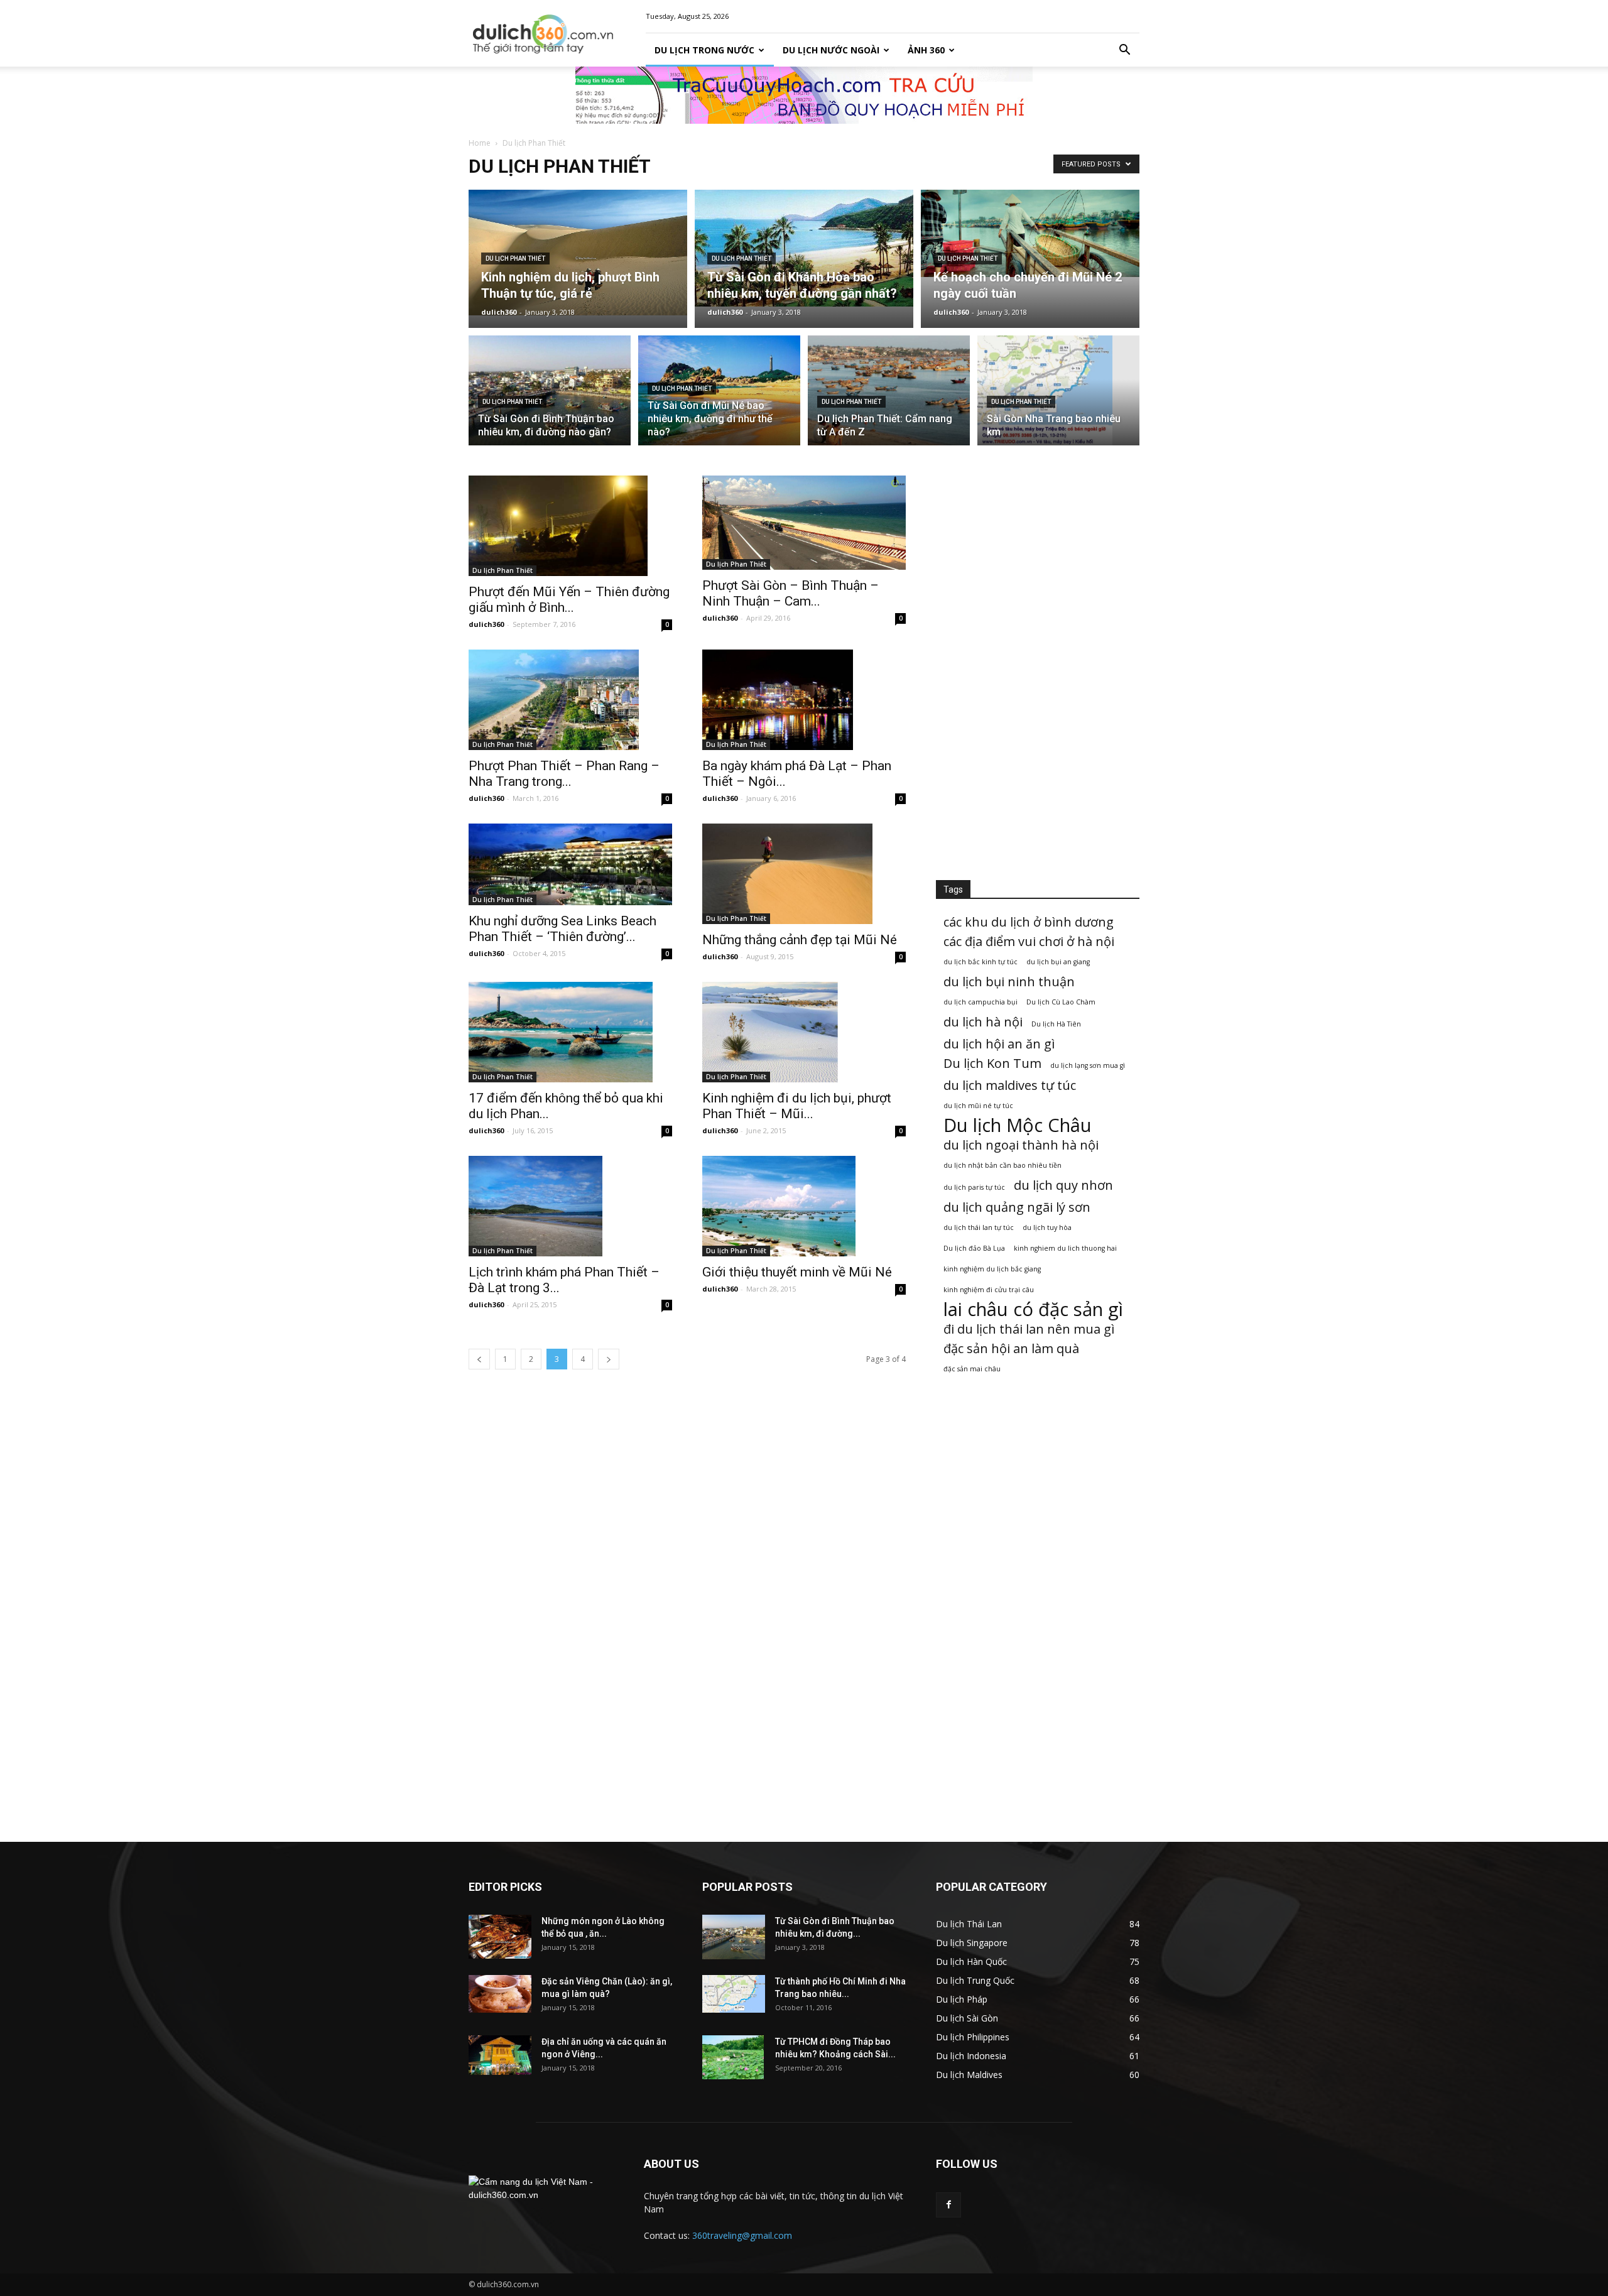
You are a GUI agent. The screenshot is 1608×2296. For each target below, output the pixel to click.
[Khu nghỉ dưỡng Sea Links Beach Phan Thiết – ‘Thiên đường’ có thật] (570, 864)
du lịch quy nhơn (1063, 1185)
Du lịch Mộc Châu (1018, 1125)
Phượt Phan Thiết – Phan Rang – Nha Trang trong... (564, 774)
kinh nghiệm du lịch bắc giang (992, 1269)
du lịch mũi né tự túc (978, 1106)
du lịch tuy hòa (1047, 1227)
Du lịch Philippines (973, 2037)
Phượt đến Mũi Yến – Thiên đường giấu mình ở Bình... (569, 600)
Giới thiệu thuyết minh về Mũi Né (797, 1272)
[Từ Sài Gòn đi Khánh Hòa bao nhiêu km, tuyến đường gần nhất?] (804, 248)
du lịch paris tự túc (974, 1187)
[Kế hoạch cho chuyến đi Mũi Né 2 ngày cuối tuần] (1030, 233)
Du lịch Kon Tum (992, 1063)
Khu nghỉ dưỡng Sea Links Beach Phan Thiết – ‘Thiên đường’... (562, 929)
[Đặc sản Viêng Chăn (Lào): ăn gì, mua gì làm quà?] (500, 1994)
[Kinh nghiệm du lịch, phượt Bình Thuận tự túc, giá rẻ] (578, 253)
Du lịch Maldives (969, 2075)
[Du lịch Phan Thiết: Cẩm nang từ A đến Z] (889, 391)
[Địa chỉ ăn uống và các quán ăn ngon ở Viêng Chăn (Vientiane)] (500, 2055)
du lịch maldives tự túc (1010, 1085)
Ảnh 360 (926, 50)
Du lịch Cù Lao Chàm (1061, 1002)
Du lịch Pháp (962, 1999)
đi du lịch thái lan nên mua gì (1029, 1329)
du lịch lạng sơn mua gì (1088, 1065)
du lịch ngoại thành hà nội (1021, 1145)
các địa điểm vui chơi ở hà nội (1029, 941)
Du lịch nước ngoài (831, 50)
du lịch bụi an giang (1058, 962)
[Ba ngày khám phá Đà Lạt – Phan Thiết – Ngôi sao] (804, 700)
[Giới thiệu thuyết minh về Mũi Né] (804, 1206)
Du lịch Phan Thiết (515, 258)
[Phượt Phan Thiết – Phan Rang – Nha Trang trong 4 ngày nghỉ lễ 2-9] (570, 700)
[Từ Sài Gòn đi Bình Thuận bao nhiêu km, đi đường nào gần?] (550, 394)
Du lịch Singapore (972, 1943)
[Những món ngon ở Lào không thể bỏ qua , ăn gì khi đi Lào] (500, 1937)
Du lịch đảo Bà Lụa (974, 1248)
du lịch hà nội (983, 1022)
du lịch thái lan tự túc (979, 1227)
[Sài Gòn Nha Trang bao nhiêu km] (1058, 398)
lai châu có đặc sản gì (1033, 1309)
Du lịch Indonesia (971, 2056)
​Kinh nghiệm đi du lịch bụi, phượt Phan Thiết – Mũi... (797, 1106)
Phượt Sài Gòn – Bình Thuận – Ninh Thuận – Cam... (790, 593)
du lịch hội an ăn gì (999, 1044)
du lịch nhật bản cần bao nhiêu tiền (1002, 1165)
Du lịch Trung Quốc (975, 1980)
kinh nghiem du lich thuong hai (1065, 1248)
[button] (1124, 50)
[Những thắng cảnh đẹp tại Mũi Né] (804, 874)
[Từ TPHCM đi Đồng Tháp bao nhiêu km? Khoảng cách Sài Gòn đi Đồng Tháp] (733, 2057)
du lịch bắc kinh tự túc (981, 962)
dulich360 (499, 312)
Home (480, 143)
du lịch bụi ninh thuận (1009, 982)
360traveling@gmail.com (742, 2235)
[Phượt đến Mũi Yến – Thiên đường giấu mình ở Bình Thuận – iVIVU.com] (570, 526)
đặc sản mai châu (972, 1369)
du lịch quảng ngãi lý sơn (1017, 1207)
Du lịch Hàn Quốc (971, 1961)
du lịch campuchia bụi (981, 1002)
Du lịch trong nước (704, 50)
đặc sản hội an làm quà (1011, 1348)
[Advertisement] (1038, 664)
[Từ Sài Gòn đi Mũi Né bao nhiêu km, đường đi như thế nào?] (719, 391)
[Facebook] (948, 2205)
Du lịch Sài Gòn (967, 2018)
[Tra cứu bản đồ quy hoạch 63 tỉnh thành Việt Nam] (804, 95)
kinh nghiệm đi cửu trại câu (989, 1290)
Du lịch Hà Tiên (1056, 1024)
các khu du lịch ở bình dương (1029, 922)
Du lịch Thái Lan (969, 1924)
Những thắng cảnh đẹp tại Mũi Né (800, 940)
